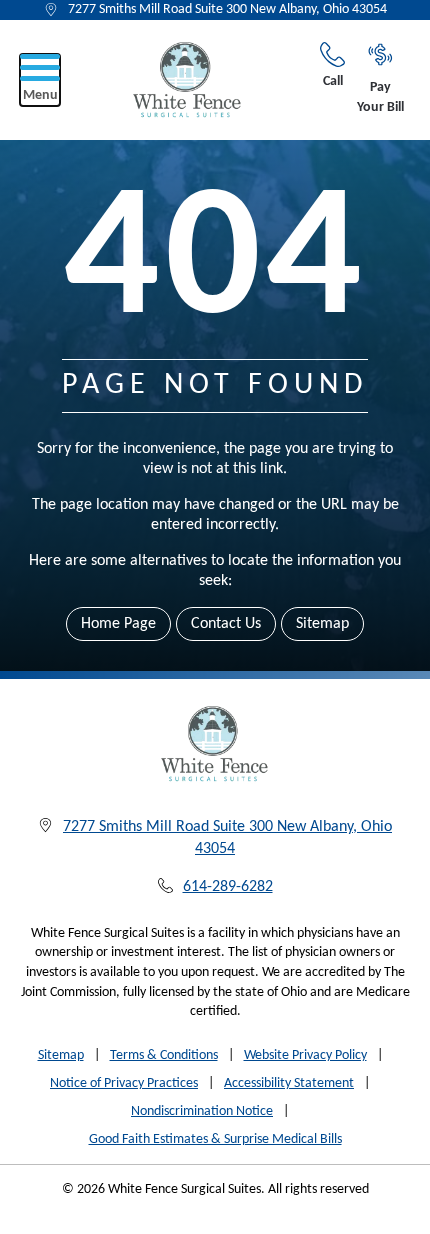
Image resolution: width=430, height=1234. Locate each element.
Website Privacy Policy (305, 1055)
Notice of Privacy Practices (124, 1083)
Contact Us (226, 624)
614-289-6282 (228, 887)
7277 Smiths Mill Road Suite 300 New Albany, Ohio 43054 (227, 9)
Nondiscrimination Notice (202, 1111)
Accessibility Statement (289, 1083)
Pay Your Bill (380, 97)
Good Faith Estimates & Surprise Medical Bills (215, 1139)
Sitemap (322, 624)
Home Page (118, 624)
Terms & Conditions (164, 1055)
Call (333, 81)
